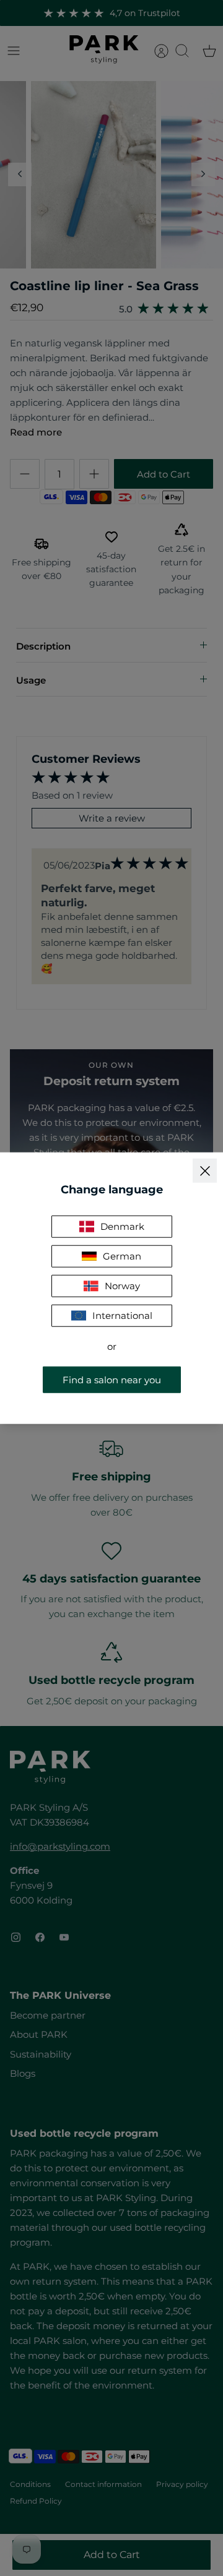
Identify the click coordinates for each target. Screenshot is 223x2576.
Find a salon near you (112, 1379)
